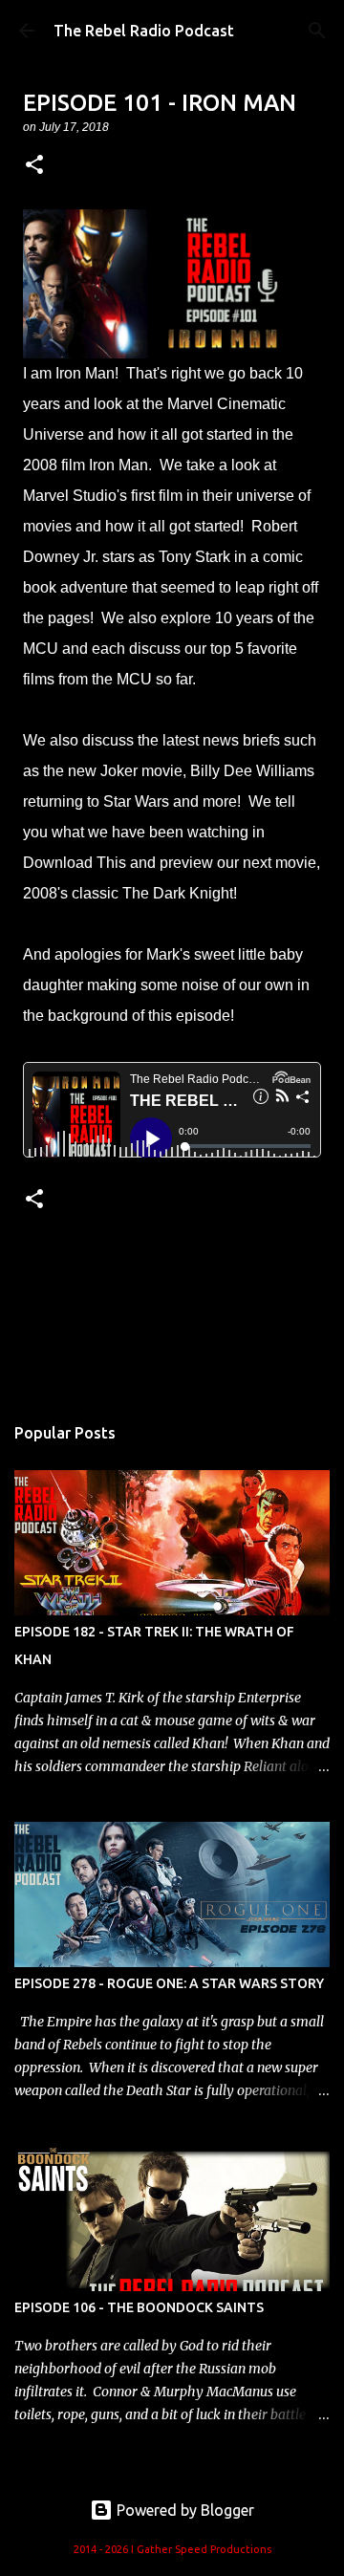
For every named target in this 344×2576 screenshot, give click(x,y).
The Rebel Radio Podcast (144, 31)
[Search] (317, 31)
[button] (34, 166)
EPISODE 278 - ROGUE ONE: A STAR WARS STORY (169, 1983)
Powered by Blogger (183, 2510)
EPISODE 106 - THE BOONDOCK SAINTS (139, 2307)
